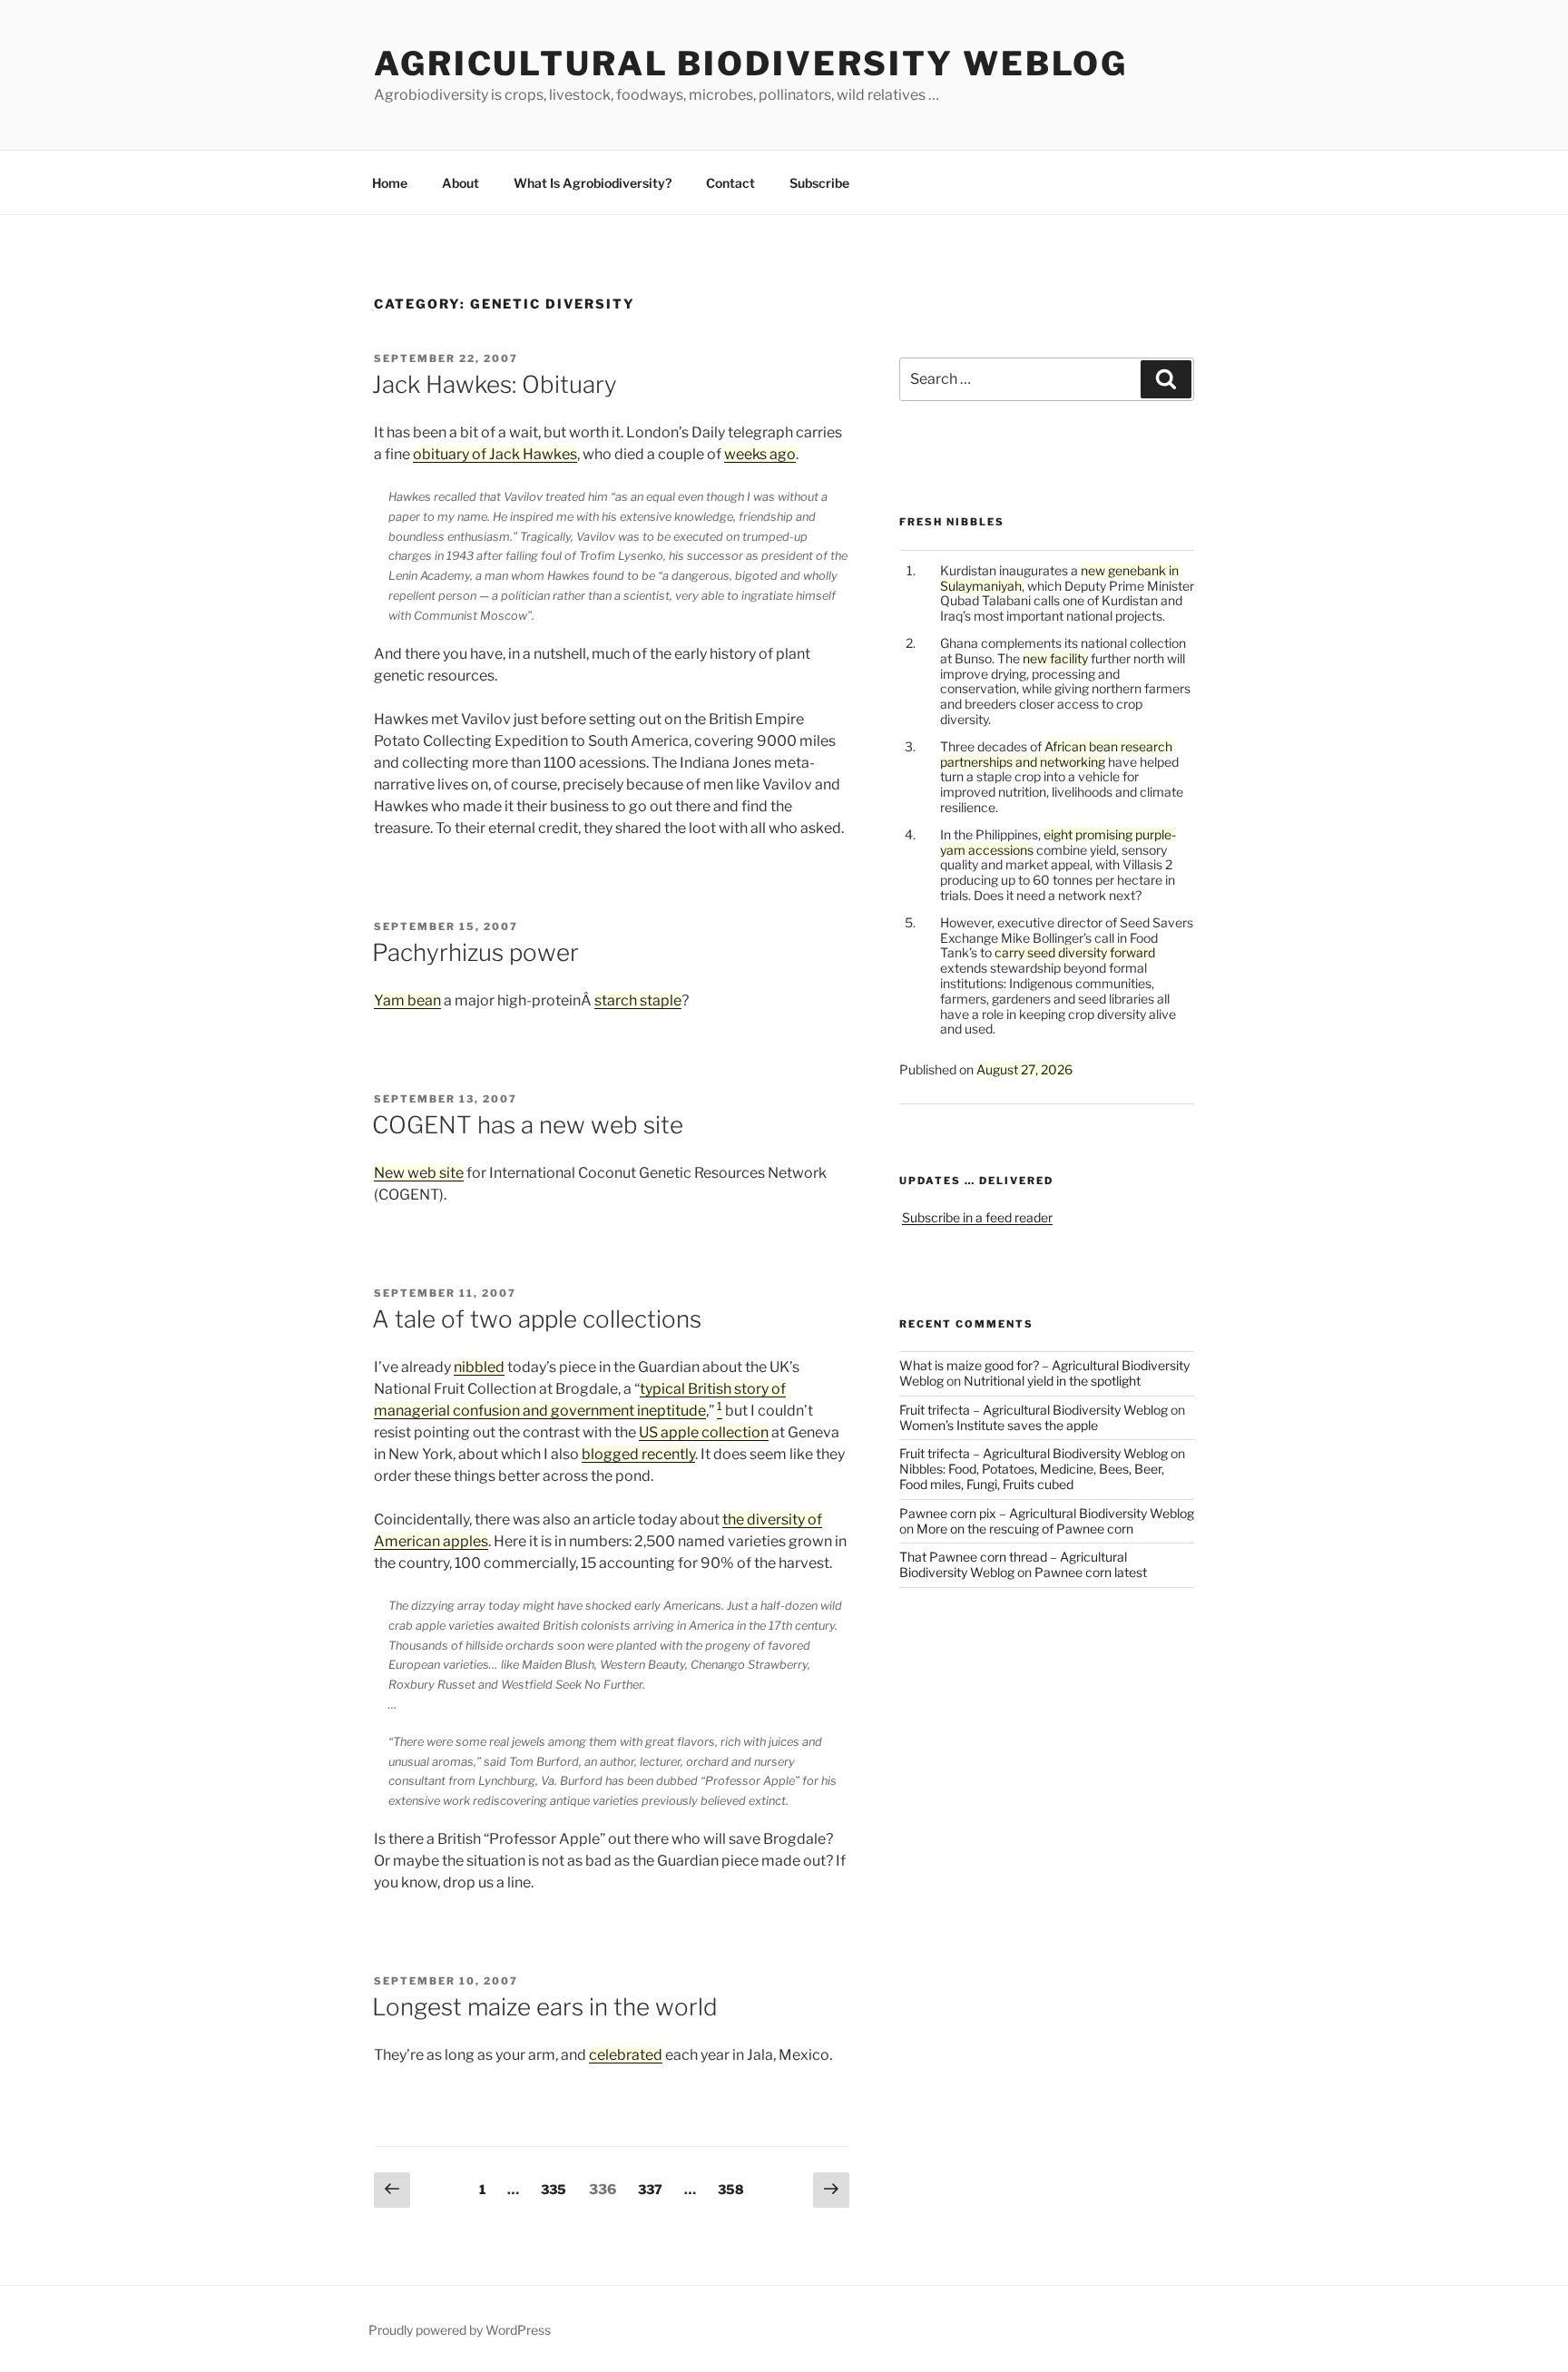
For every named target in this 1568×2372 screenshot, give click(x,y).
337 (652, 2189)
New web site (419, 1173)
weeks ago (760, 454)
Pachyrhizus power (475, 952)
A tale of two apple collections (537, 1319)
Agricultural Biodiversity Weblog (751, 64)
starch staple (638, 1000)
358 (732, 2189)
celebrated (626, 2055)
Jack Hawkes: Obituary (495, 384)
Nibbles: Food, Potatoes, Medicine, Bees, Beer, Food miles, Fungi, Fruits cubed (1032, 1476)
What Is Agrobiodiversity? (593, 183)
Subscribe (819, 183)
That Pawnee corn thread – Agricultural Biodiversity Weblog (1013, 1564)
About (461, 183)
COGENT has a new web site (528, 1125)
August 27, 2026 (1024, 1069)
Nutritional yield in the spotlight (1052, 1381)
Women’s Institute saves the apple (999, 1425)
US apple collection (704, 1432)
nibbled (479, 1367)
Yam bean (407, 1000)
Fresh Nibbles (952, 522)
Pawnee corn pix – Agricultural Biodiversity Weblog (1047, 1513)
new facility (1055, 658)
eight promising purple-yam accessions (1058, 842)
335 (555, 2189)
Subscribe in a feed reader (977, 1217)
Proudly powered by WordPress (460, 2330)
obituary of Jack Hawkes (495, 454)
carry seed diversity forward (1075, 952)
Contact (730, 183)
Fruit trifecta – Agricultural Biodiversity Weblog (1034, 1410)
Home (390, 183)
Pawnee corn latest (1091, 1572)
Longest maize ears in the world (545, 2007)
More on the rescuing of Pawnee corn (1025, 1529)
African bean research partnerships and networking (1056, 754)
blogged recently (638, 1454)
